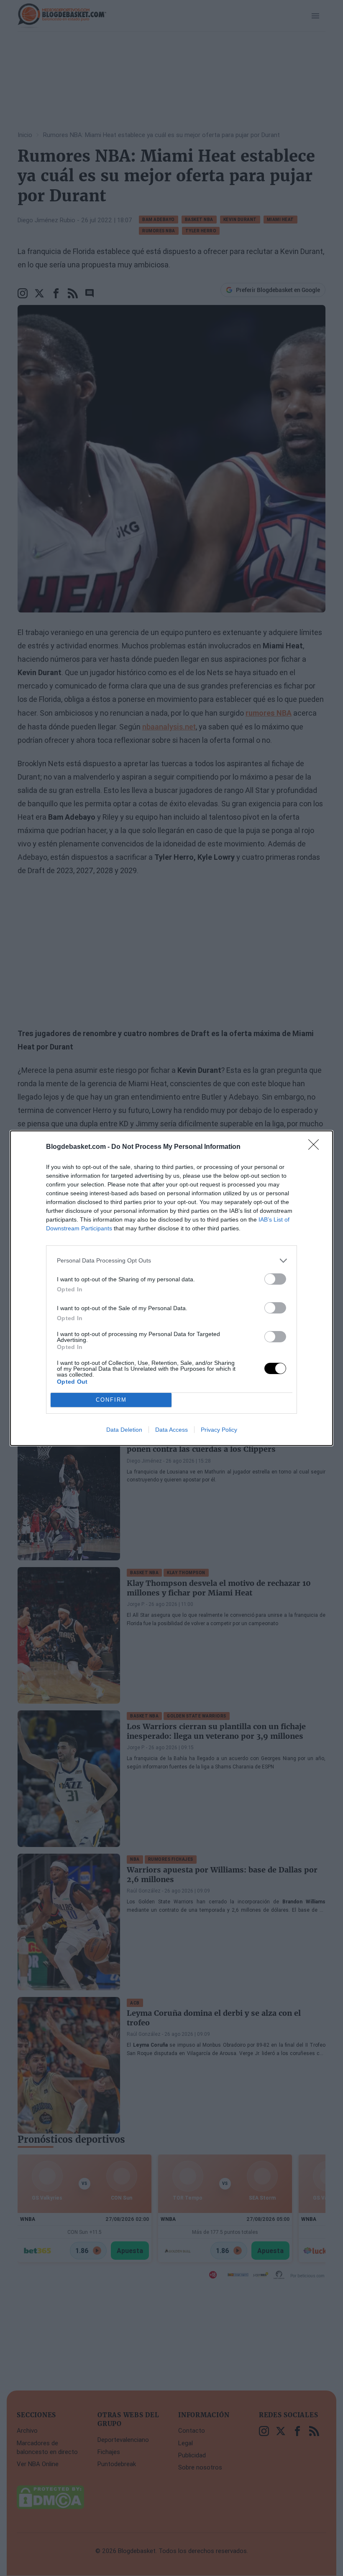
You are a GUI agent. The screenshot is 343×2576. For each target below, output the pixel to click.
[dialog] (171, 1288)
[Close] (316, 1147)
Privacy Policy (219, 1430)
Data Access (171, 1430)
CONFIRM (111, 1400)
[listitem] (171, 1261)
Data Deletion (124, 1430)
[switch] (275, 1279)
